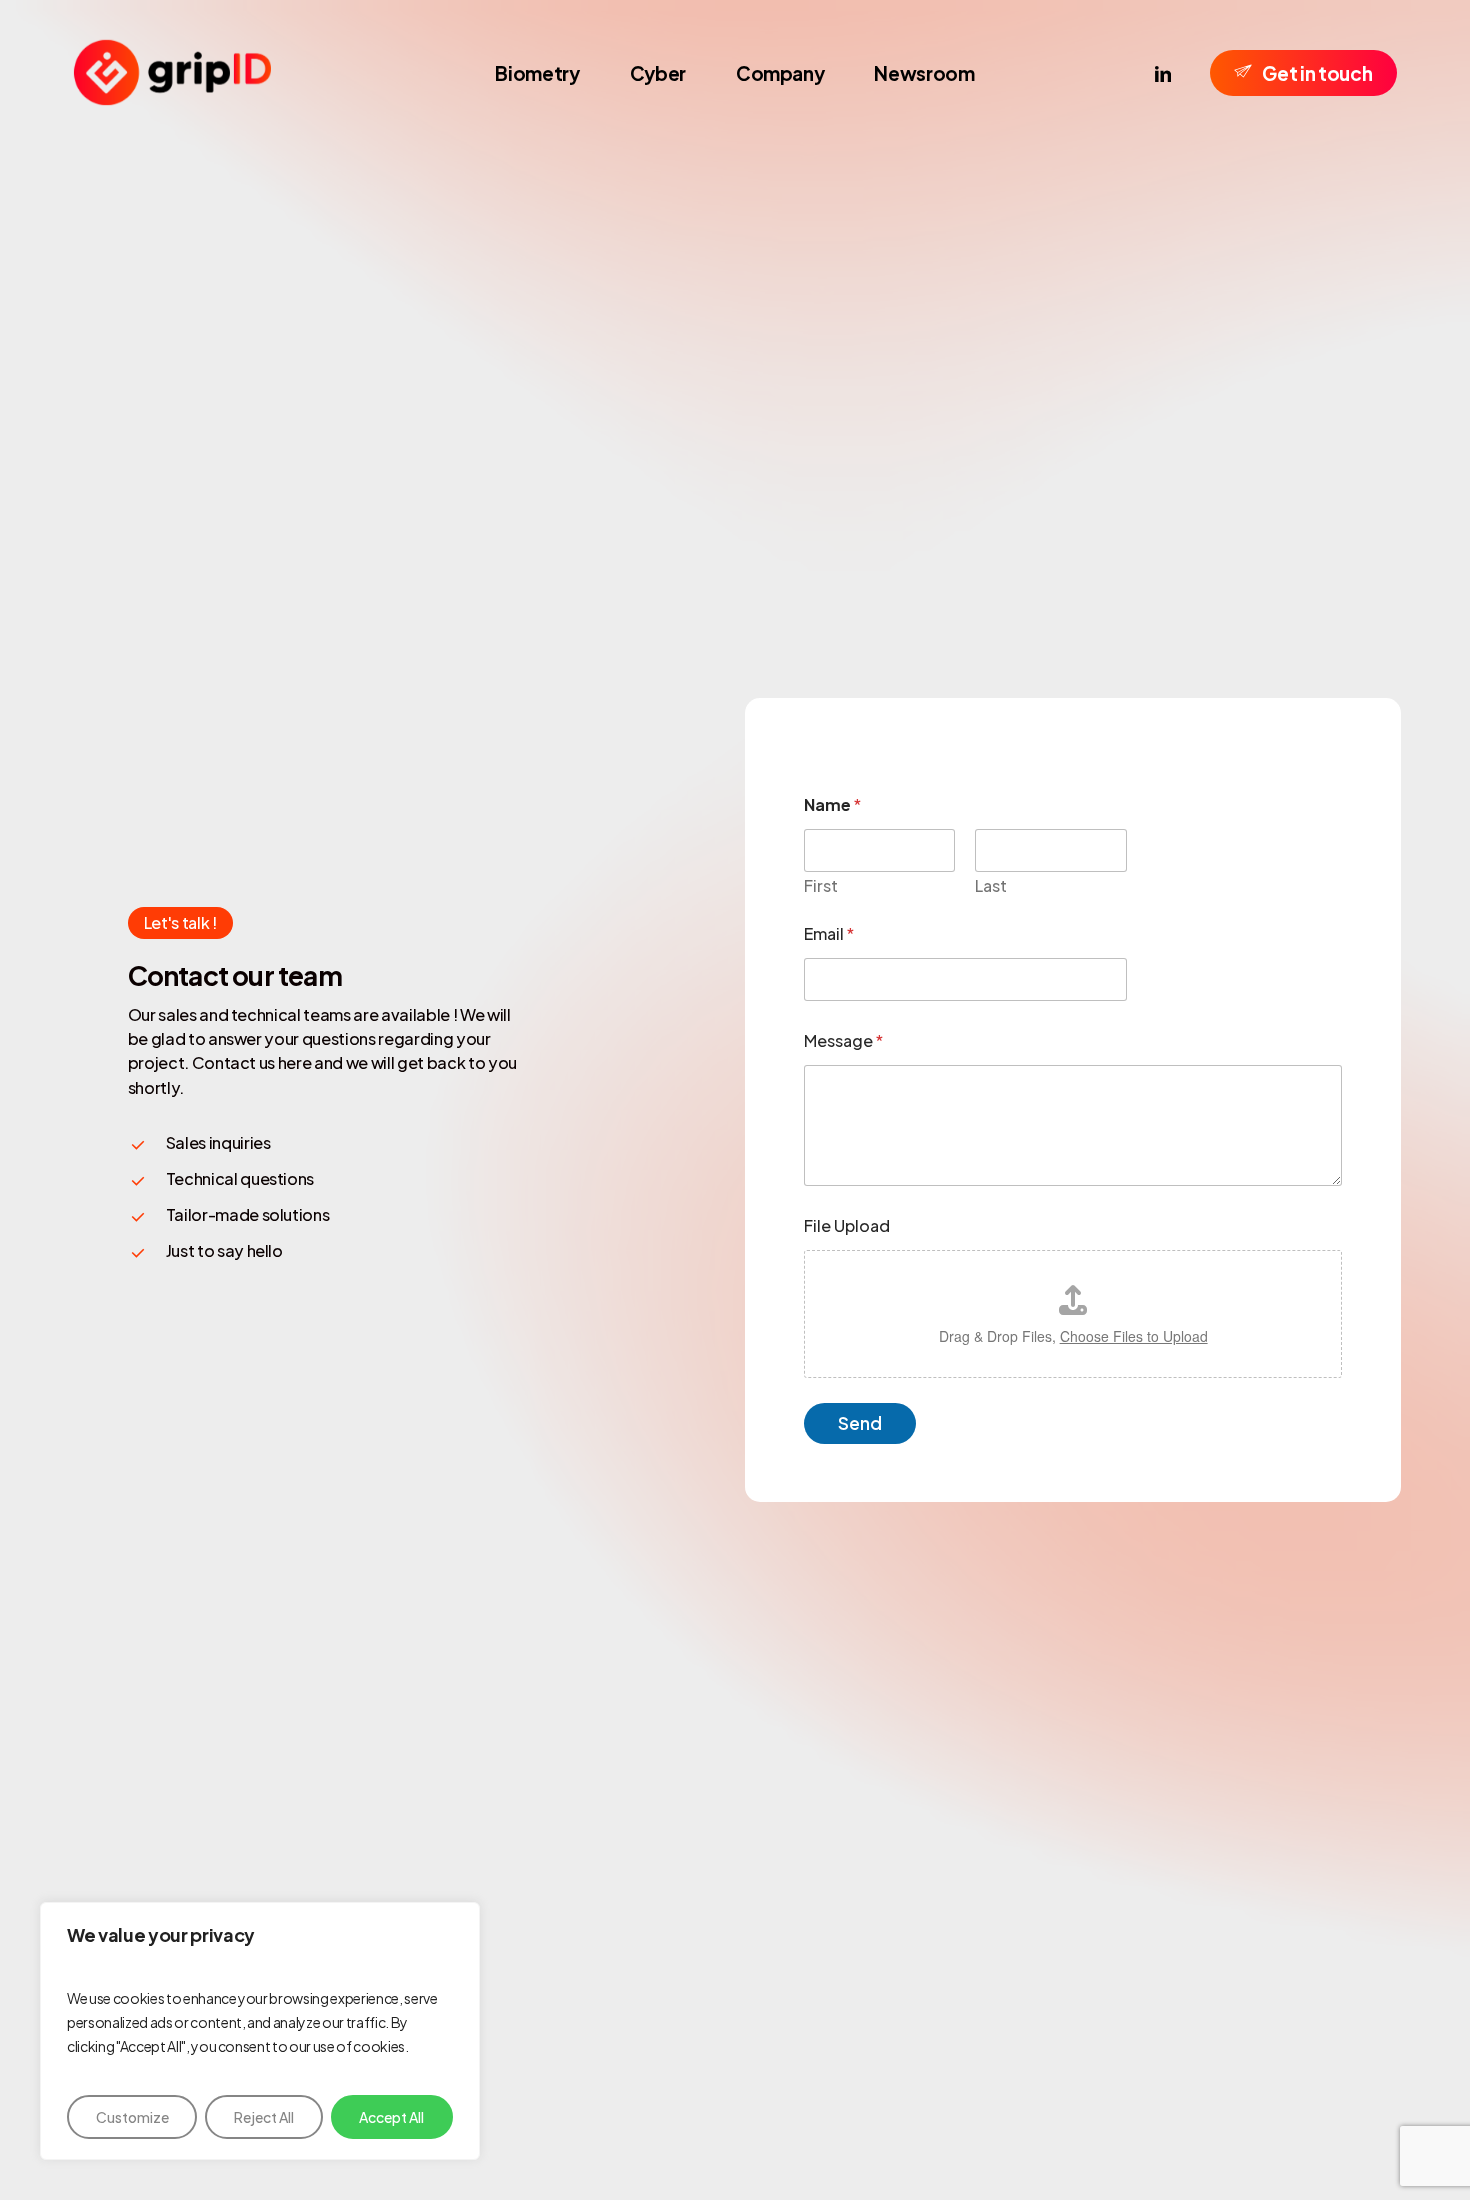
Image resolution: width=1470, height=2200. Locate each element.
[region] (260, 2031)
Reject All (264, 2117)
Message (843, 1040)
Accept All (391, 2117)
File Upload (847, 1225)
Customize (132, 2117)
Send (860, 1423)
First (821, 885)
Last (991, 885)
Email (829, 933)
